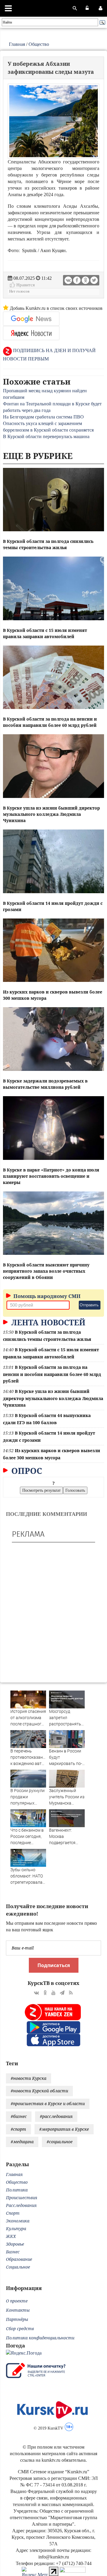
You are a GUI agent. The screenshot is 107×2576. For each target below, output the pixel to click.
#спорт (18, 2129)
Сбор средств (20, 2329)
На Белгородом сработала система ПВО (43, 417)
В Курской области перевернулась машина (46, 436)
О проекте (17, 2301)
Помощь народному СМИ (46, 1296)
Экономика (18, 2221)
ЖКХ (11, 2236)
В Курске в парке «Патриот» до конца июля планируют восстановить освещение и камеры (51, 1176)
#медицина (22, 2142)
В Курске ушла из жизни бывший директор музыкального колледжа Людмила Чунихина (51, 814)
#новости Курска (29, 2078)
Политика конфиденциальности (40, 2338)
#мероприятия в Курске (64, 2129)
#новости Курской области (39, 2091)
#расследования (56, 2116)
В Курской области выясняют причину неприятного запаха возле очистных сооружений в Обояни (46, 1271)
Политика (17, 2190)
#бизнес (19, 2116)
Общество (39, 44)
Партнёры (17, 2319)
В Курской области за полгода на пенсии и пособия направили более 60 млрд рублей (52, 1374)
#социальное (60, 2142)
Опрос (26, 1471)
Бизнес (13, 2252)
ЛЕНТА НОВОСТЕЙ (47, 1322)
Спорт (13, 2213)
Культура (16, 2229)
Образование (19, 2259)
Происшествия (22, 2198)
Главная (17, 44)
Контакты (18, 2310)
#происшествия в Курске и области (48, 2104)
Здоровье (15, 2244)
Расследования (21, 2205)
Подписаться (54, 1965)
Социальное (18, 2267)
